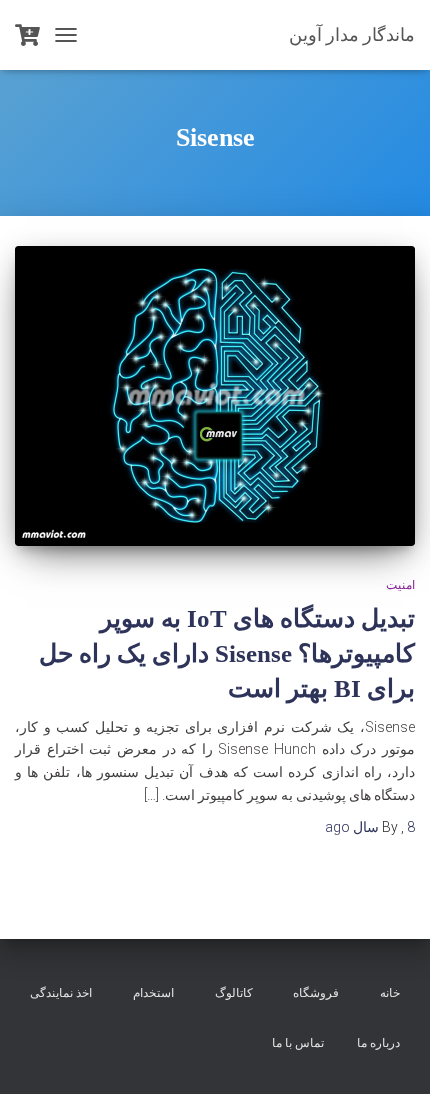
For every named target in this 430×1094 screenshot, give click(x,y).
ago (370, 827)
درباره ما (378, 1043)
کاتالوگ (234, 993)
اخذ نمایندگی (61, 993)
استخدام (153, 993)
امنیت (400, 585)
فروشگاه (316, 993)
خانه (390, 993)
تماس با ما (298, 1043)
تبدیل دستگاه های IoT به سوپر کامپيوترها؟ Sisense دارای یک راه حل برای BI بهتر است (227, 653)
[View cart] (27, 35)
